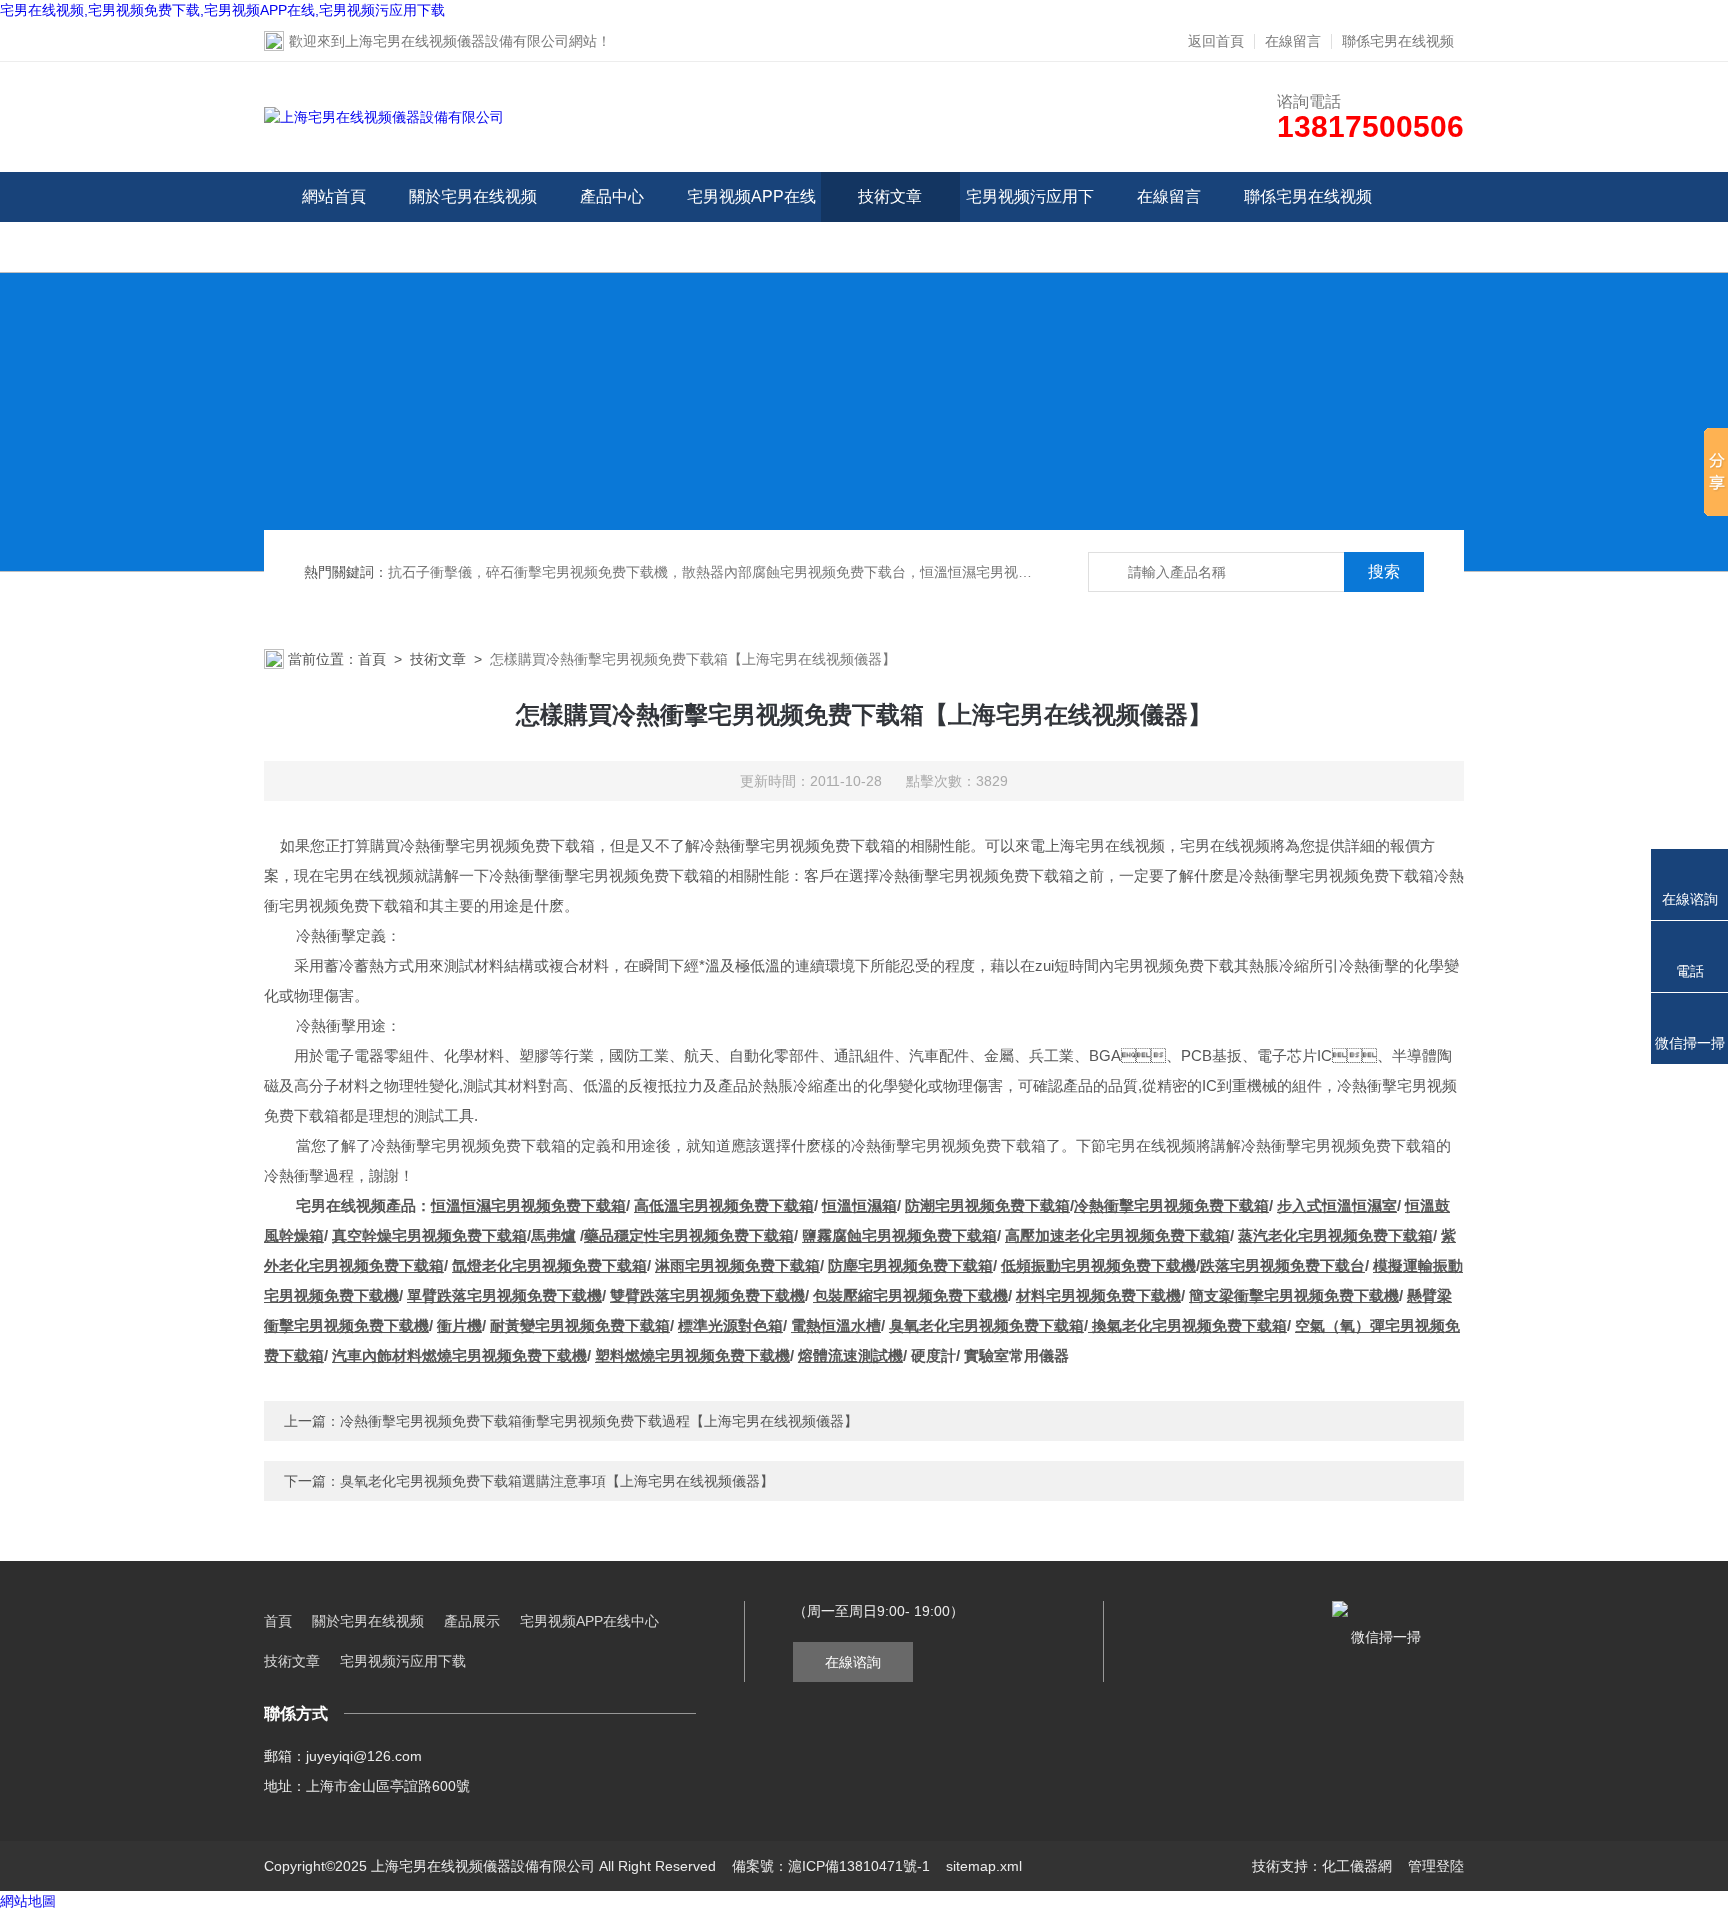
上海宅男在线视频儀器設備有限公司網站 (471, 41)
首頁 (372, 659)
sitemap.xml (984, 1866)
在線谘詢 (853, 1662)
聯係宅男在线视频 (1398, 41)
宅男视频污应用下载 (1030, 221)
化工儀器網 (1357, 1866)
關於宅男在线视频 (473, 196)
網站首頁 (334, 196)
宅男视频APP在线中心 (751, 221)
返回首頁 (1216, 41)
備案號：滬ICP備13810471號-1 (831, 1866)
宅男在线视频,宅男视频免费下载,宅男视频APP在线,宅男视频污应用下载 (222, 10)
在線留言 (1293, 41)
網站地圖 (28, 1901)
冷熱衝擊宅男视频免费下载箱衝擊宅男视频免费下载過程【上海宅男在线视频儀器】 (599, 1421)
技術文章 (890, 196)
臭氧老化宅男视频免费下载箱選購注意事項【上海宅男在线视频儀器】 (557, 1481)
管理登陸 (1436, 1866)
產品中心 (612, 196)
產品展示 (472, 1621)
